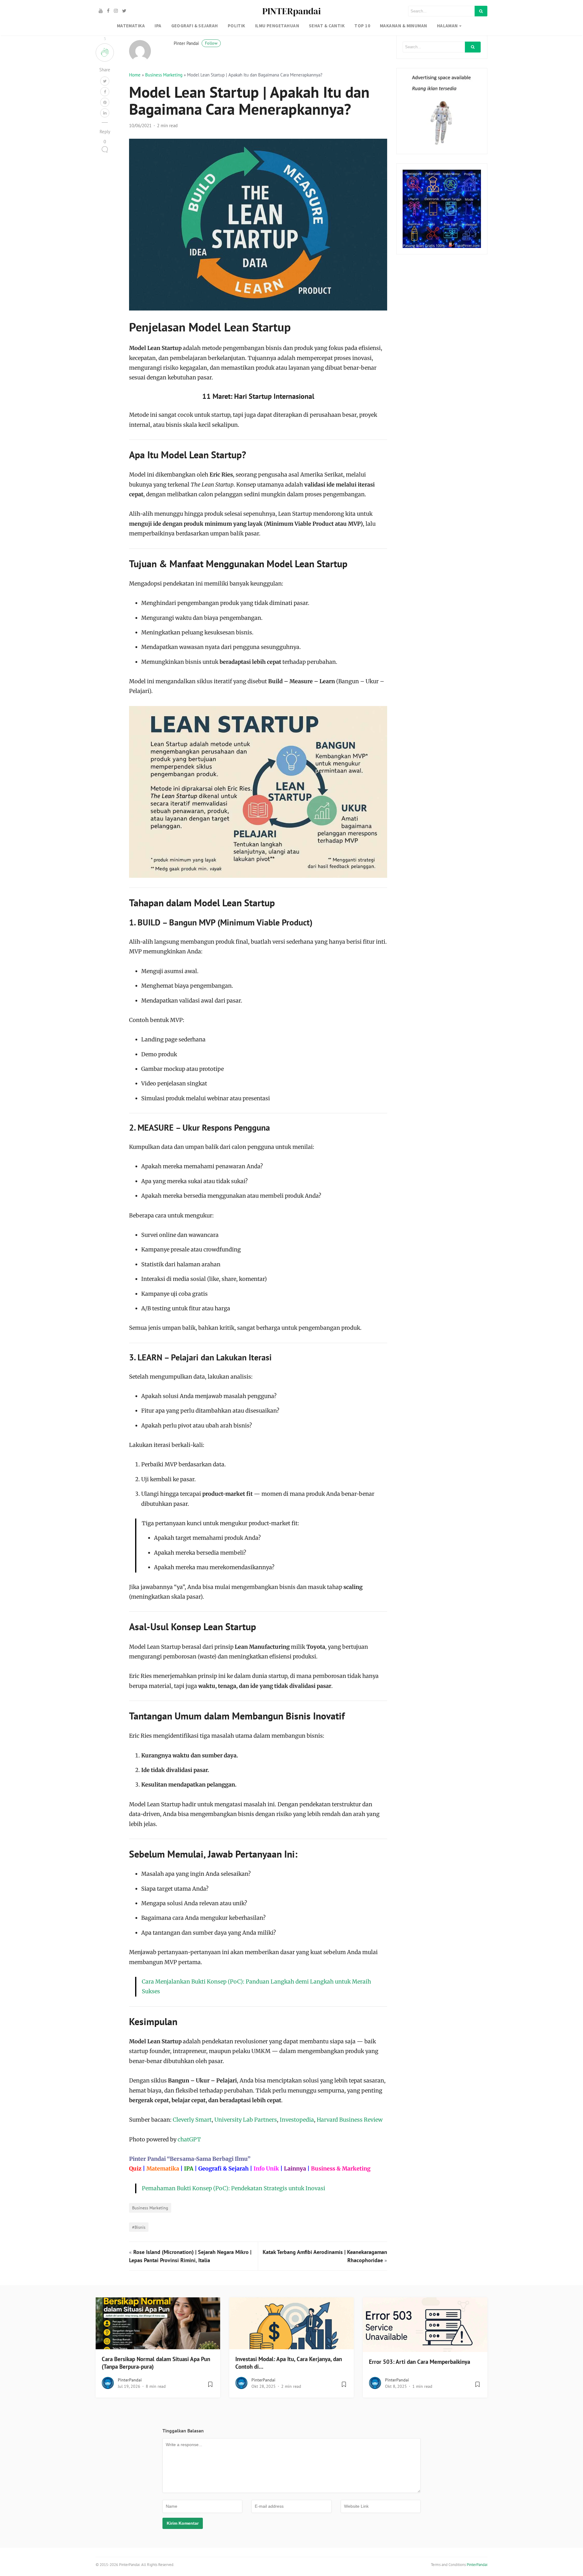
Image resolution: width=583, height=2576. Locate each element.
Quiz (135, 2169)
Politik (237, 26)
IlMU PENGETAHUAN (277, 26)
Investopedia (297, 2120)
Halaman (447, 26)
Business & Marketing (341, 2169)
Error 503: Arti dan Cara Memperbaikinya (419, 2362)
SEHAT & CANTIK (327, 26)
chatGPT (189, 2139)
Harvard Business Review (350, 2120)
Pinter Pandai (196, 43)
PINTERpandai (291, 11)
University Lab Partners (246, 2120)
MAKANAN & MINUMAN (404, 26)
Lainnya (295, 2169)
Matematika (163, 2169)
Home (135, 75)
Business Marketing (164, 75)
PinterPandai (130, 2380)
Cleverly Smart (192, 2120)
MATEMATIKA (131, 26)
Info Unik (266, 2169)
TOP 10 (362, 26)
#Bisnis (139, 2227)
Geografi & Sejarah (223, 2169)
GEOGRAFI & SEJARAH (195, 26)
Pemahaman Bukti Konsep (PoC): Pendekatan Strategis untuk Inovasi (234, 2188)
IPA (158, 26)
